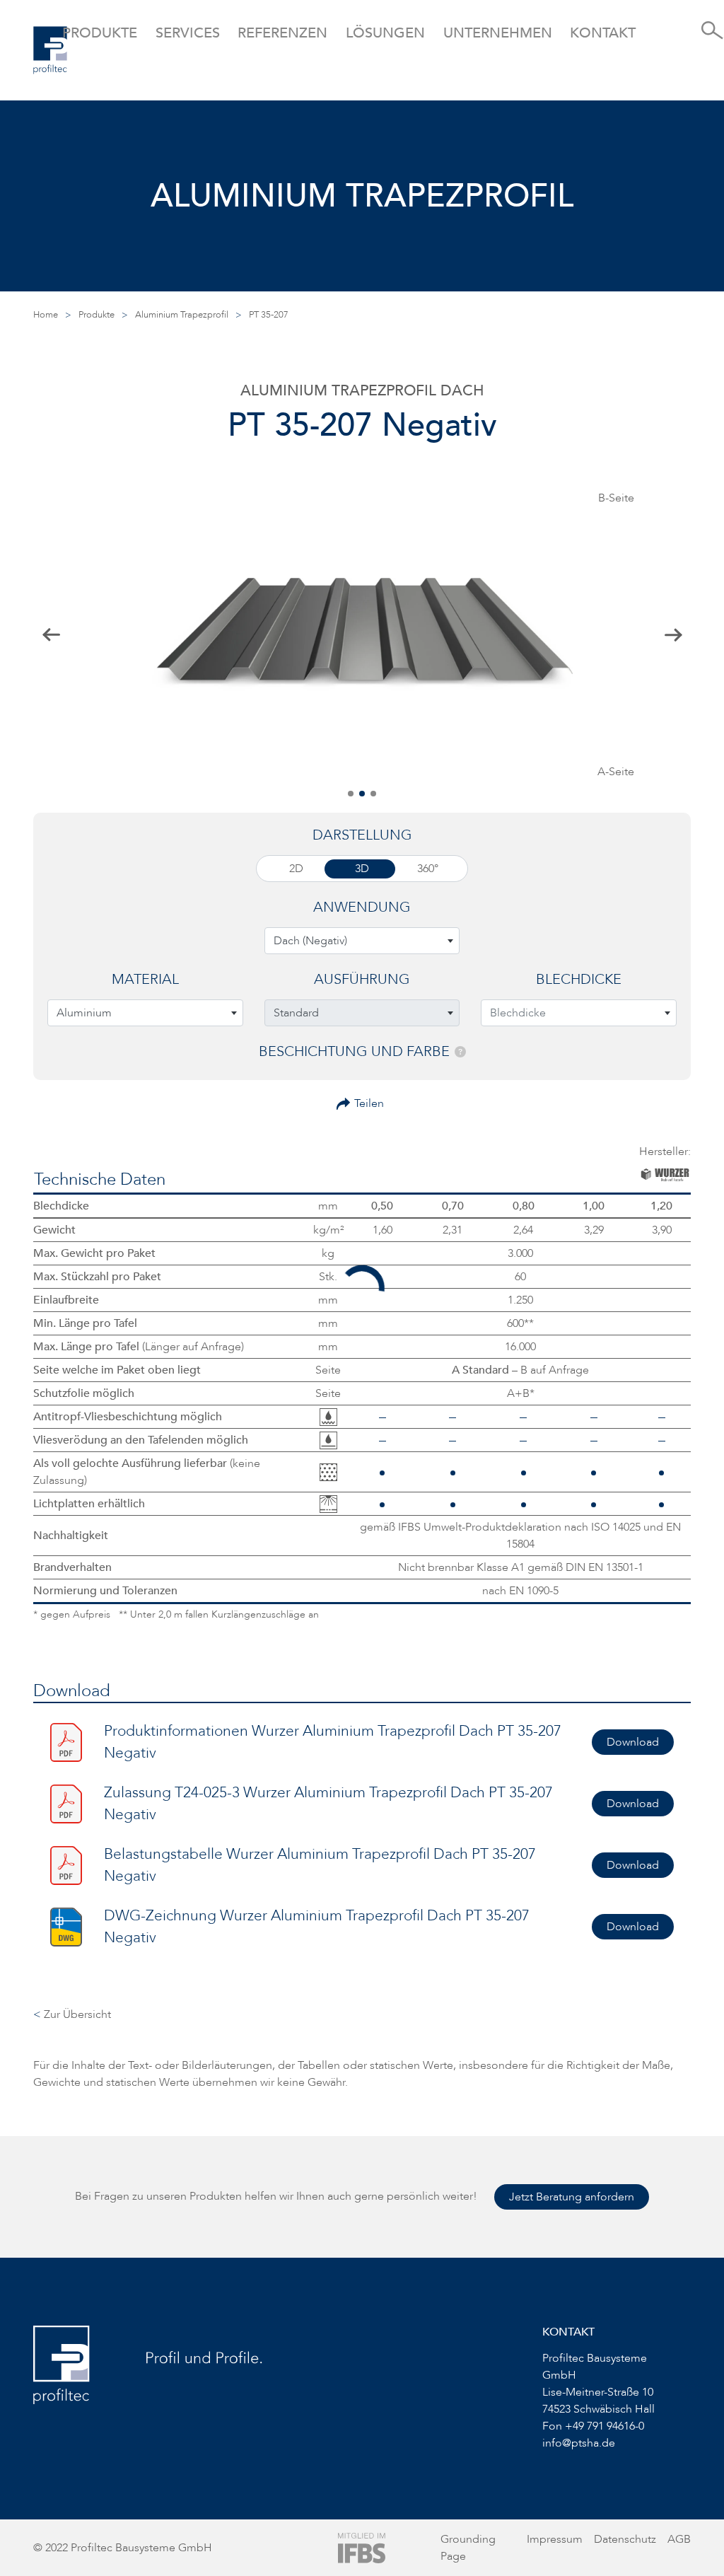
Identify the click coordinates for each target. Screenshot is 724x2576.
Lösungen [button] (385, 33)
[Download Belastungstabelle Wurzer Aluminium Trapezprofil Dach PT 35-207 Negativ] (66, 1864)
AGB (679, 2539)
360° (428, 869)
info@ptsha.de (579, 2443)
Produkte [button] (100, 33)
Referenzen (282, 33)
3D (362, 869)
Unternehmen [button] (498, 33)
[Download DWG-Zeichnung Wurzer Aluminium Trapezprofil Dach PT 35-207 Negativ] (66, 1926)
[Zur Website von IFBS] (362, 2547)
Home (46, 315)
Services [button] (188, 33)
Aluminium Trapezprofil (182, 315)
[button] (351, 794)
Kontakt (603, 33)
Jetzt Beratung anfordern (572, 2197)
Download (633, 1742)
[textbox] (362, 941)
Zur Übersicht (72, 2014)
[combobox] (362, 941)
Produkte (97, 315)
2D (296, 869)
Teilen (369, 1103)
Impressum (555, 2539)
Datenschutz (625, 2539)
